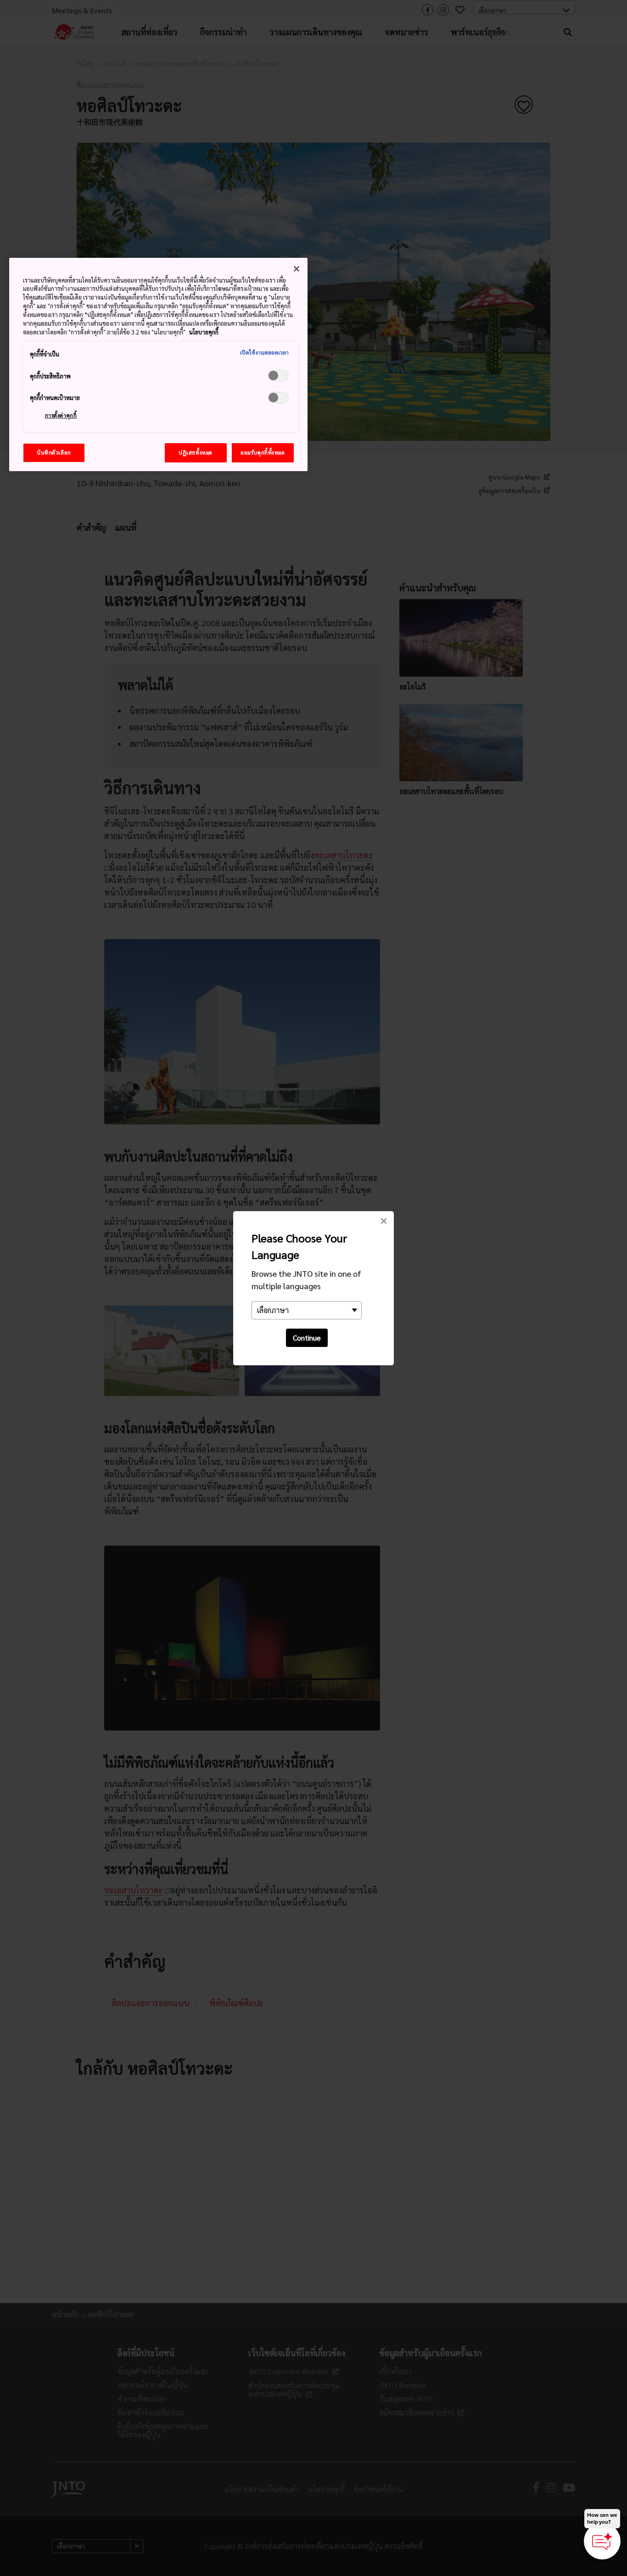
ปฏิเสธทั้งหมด (196, 453)
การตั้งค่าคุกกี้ (61, 415)
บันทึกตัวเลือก (54, 453)
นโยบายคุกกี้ (204, 332)
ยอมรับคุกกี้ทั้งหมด (263, 453)
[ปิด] (297, 269)
